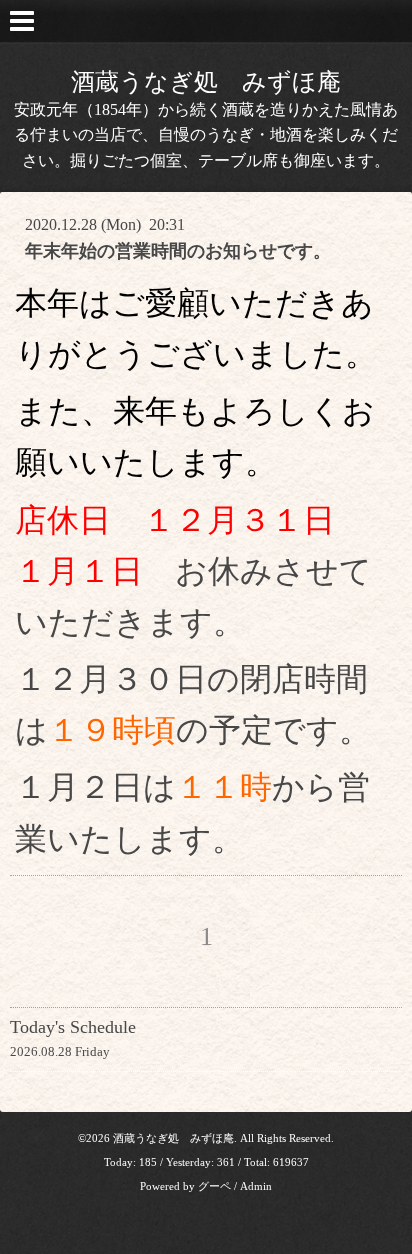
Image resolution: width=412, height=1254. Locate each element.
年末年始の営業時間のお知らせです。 (178, 251)
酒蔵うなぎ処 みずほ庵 (206, 82)
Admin (256, 1186)
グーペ (214, 1186)
